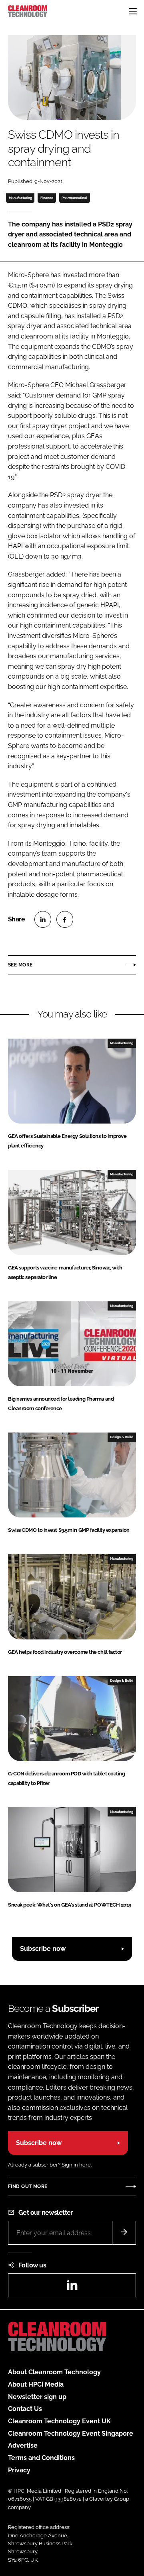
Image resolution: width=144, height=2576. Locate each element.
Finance (47, 198)
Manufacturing (20, 198)
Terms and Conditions (41, 2458)
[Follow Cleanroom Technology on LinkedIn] (72, 2288)
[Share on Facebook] (65, 919)
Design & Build (122, 1437)
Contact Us (25, 2409)
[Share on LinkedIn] (43, 919)
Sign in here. (77, 2165)
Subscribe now (43, 1949)
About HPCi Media (36, 2384)
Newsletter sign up (37, 2397)
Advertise (23, 2445)
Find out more (28, 2186)
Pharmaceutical (74, 198)
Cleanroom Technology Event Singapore (71, 2433)
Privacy (19, 2470)
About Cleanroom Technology (54, 2372)
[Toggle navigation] (133, 11)
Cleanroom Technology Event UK (59, 2421)
